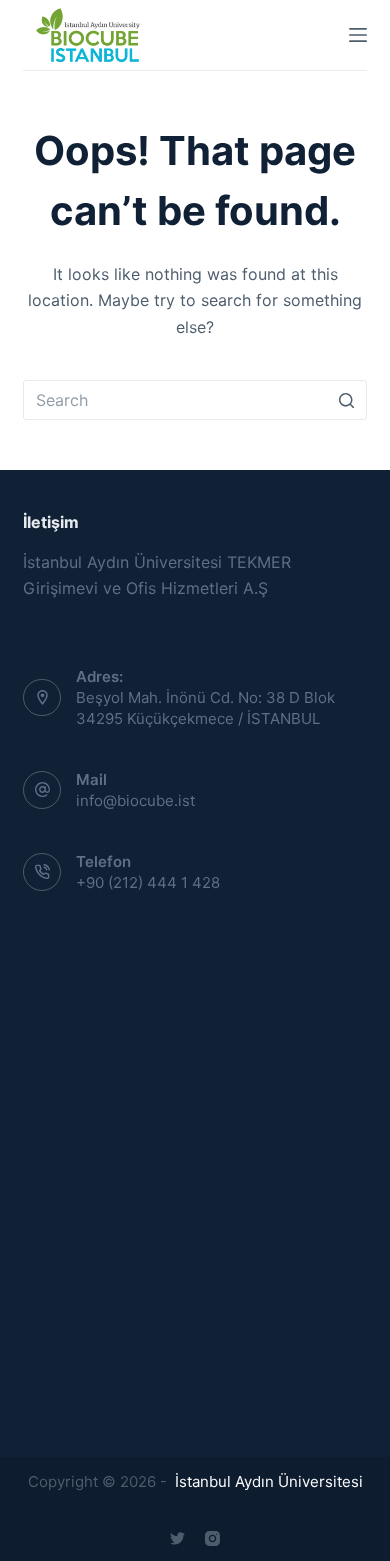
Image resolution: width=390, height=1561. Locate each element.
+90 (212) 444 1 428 (148, 882)
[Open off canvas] (358, 35)
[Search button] (347, 400)
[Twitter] (177, 1538)
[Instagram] (212, 1538)
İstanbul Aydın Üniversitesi (267, 1481)
